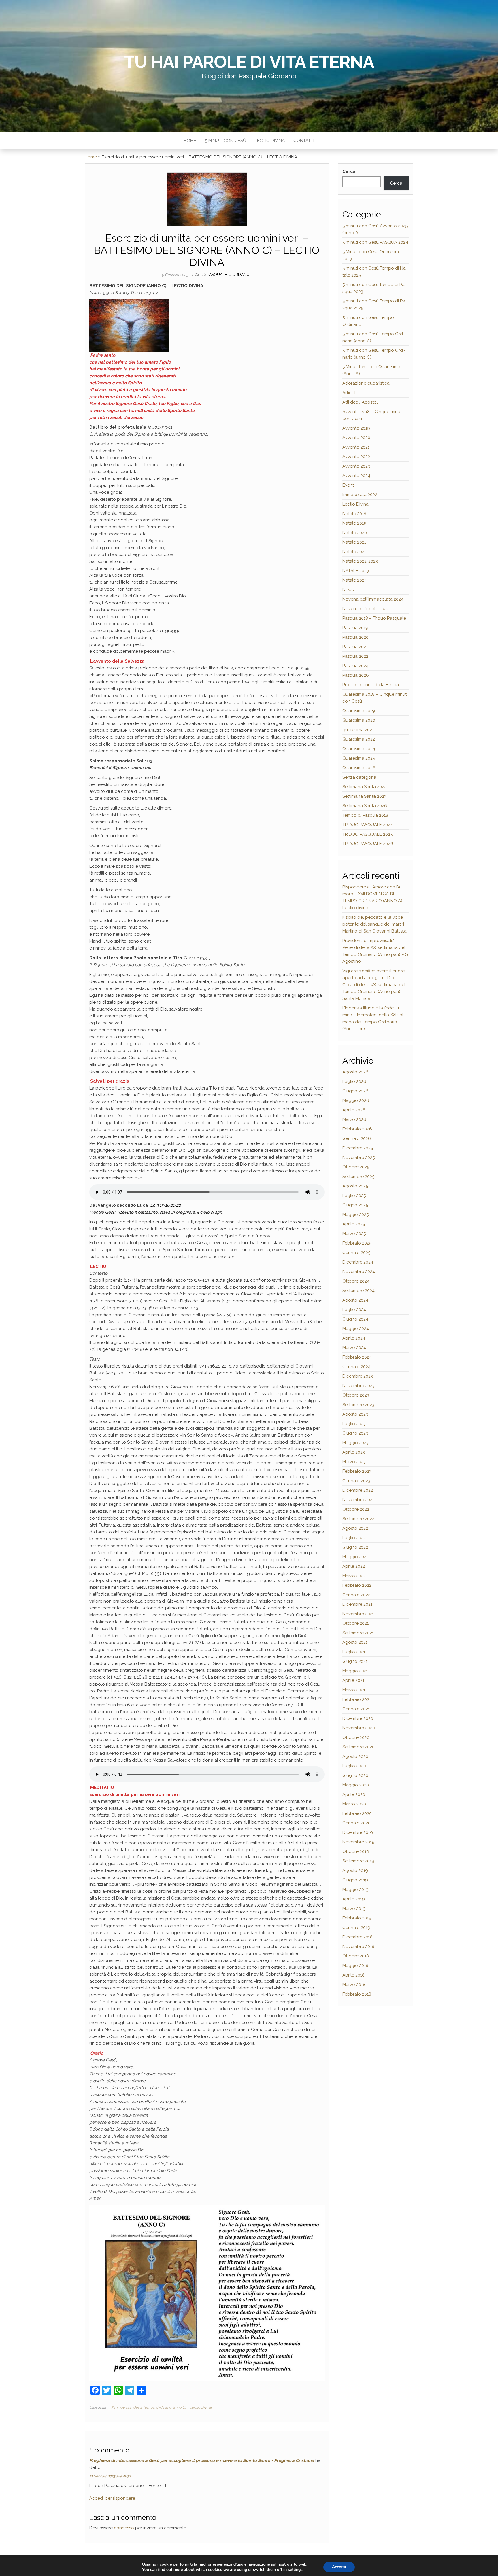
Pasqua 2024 (355, 666)
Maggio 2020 (356, 1785)
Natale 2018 (354, 514)
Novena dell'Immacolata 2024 (373, 599)
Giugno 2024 (355, 1319)
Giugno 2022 (355, 1547)
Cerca (349, 171)
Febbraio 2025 (357, 1243)
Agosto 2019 (355, 1870)
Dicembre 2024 (358, 1262)
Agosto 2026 (355, 1072)
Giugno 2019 (355, 1880)
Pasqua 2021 (355, 647)
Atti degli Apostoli (361, 402)
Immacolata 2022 (360, 495)
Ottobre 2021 (355, 1623)
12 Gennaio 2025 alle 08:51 (110, 2476)
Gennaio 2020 (356, 1823)
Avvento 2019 (356, 428)
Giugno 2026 (355, 1091)
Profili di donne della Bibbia (371, 685)
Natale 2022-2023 (360, 561)
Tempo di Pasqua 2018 (365, 815)
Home (190, 141)
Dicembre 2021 (357, 1604)
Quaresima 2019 (359, 711)
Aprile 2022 (354, 1566)
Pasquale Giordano (228, 275)
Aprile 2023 (354, 1452)
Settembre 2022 (358, 1519)
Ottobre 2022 (356, 1509)
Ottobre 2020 (356, 1737)
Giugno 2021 (355, 1661)
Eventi (349, 485)
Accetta (339, 2567)
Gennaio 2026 (357, 1138)
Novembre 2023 (359, 1386)
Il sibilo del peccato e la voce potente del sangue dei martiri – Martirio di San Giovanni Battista (375, 924)
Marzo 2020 (354, 1804)
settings (295, 2570)
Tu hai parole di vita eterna (249, 62)
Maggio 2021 (355, 1671)
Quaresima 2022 (359, 739)
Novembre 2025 (359, 1158)
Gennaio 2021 (356, 1709)
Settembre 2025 (358, 1177)
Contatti (304, 141)
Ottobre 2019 (356, 1851)
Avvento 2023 (356, 466)
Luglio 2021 (354, 1652)
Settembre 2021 (358, 1633)
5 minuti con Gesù (226, 141)
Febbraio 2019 (357, 1918)
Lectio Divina (270, 141)
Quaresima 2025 (359, 758)
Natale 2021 (354, 542)
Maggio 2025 (355, 1215)
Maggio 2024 (356, 1329)
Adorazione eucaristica (366, 383)
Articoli (349, 393)
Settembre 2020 (359, 1747)
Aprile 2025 (354, 1224)
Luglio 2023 (354, 1424)
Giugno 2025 (355, 1205)
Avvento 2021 (356, 447)
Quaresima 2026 (359, 768)
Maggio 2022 (355, 1557)
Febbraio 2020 (357, 1813)
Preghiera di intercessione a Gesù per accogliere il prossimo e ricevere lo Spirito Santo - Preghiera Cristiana (202, 2460)
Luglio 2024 (354, 1310)
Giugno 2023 (355, 1433)
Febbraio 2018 (357, 1994)
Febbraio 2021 (357, 1699)
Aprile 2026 (354, 1110)
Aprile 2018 (353, 1975)
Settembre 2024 (359, 1291)
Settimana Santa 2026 (365, 806)
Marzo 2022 (354, 1576)
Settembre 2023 (358, 1405)
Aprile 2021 (353, 1680)
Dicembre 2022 (358, 1490)
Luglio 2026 (354, 1081)
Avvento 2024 (356, 476)
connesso (124, 2528)
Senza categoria (359, 777)
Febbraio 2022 (357, 1585)
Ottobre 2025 (356, 1167)
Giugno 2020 (355, 1775)
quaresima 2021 (358, 730)
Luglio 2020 (354, 1766)
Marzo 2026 (354, 1119)
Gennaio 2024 (356, 1367)
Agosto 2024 (355, 1300)
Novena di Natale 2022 (366, 609)
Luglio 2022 (354, 1538)
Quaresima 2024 (359, 749)
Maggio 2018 (355, 1966)
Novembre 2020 (359, 1728)
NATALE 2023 (356, 571)
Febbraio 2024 (357, 1357)
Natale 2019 (354, 523)
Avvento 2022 (356, 457)
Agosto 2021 (355, 1642)
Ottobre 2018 (356, 1956)
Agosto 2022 (355, 1528)
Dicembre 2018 (358, 1937)
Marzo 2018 (354, 1985)
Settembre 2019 (358, 1861)
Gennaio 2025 (356, 1253)
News (348, 590)
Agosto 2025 (355, 1186)
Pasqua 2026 (356, 675)
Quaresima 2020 (359, 720)
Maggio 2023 (355, 1443)
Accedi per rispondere (112, 2498)
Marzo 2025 (354, 1234)
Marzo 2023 (354, 1462)
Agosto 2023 (355, 1414)
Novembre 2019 (359, 1842)
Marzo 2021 (354, 1690)
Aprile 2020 (354, 1794)
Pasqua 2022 (355, 656)
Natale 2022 (354, 552)
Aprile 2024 (354, 1338)
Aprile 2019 (354, 1899)
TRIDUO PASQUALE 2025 (367, 834)
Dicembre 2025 (358, 1148)
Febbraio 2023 (357, 1471)
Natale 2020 (355, 533)
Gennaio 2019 (356, 1928)
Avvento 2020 (356, 438)
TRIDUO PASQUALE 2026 (368, 844)
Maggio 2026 (356, 1100)
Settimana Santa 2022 (364, 787)
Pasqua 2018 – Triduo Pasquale (374, 618)
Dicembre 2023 (358, 1376)
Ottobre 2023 (356, 1395)
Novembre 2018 (358, 1947)
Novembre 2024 (359, 1272)
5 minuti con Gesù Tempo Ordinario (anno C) (149, 2407)
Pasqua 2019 (355, 628)
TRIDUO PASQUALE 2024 (368, 825)
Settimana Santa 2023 (364, 796)
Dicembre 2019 (358, 1832)
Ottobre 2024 (356, 1281)
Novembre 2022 (359, 1500)
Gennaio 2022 (356, 1595)
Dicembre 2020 (358, 1718)
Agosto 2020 (355, 1756)
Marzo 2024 (354, 1348)
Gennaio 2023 (356, 1481)
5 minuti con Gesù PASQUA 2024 (375, 242)
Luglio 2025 (354, 1196)
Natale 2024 (355, 580)
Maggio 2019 (355, 1890)
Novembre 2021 (358, 1614)
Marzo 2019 (354, 1909)
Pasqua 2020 (355, 637)
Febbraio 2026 (357, 1129)
